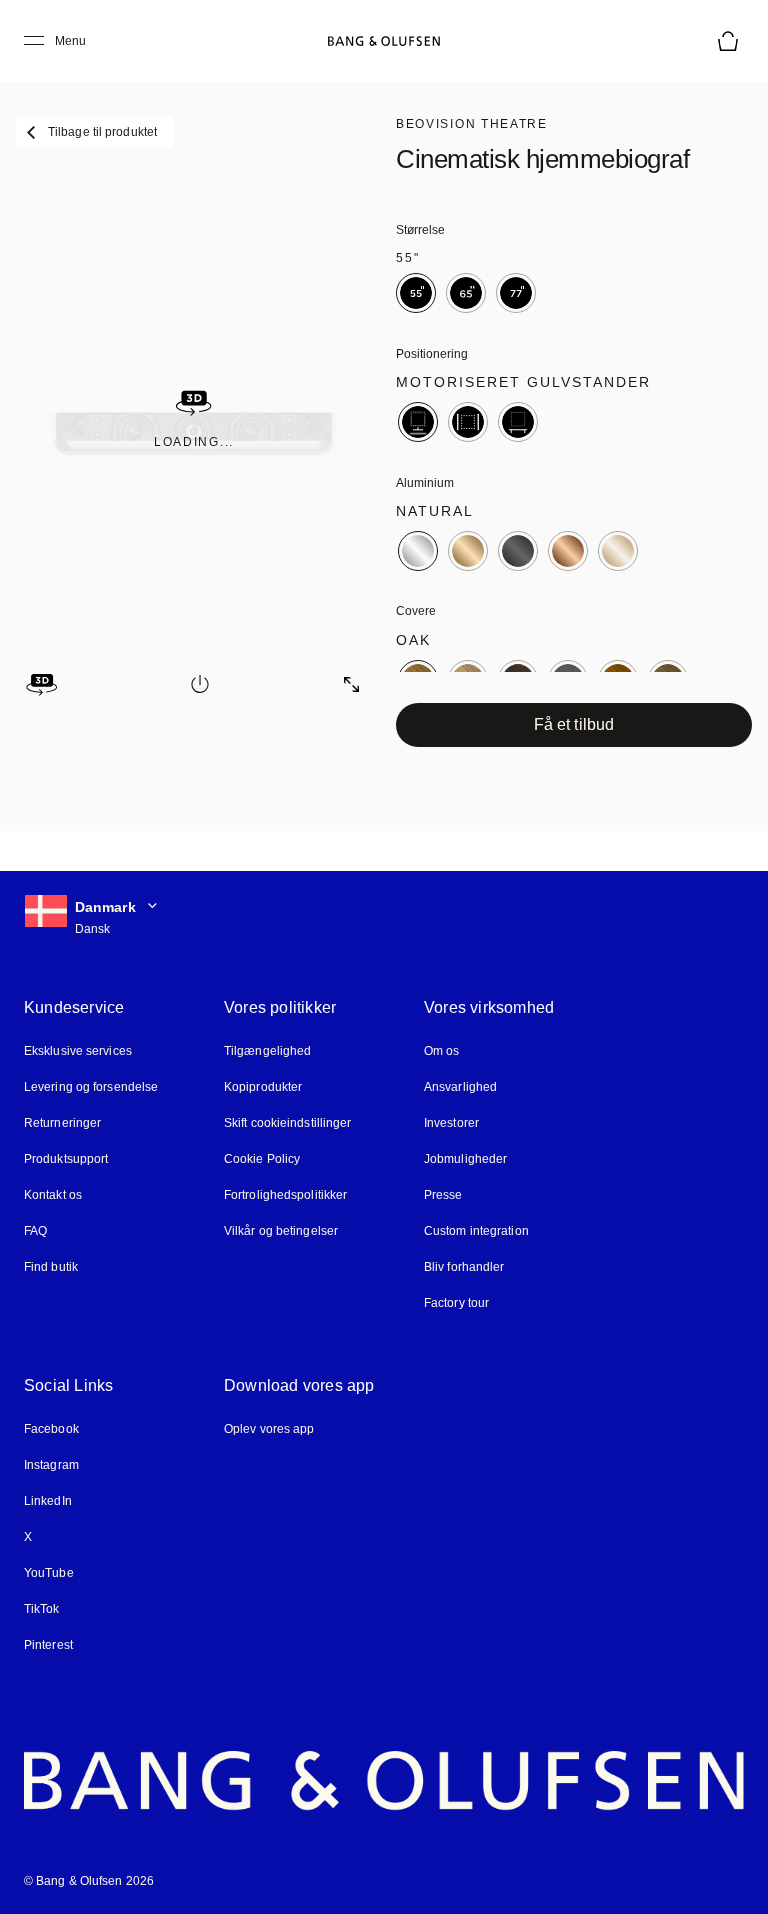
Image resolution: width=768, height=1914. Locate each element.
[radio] (416, 293)
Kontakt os (53, 1195)
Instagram (51, 1465)
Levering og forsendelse (91, 1087)
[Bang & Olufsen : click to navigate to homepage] (384, 41)
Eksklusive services (78, 1051)
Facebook (51, 1429)
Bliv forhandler (464, 1267)
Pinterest (48, 1645)
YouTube (49, 1573)
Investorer (451, 1123)
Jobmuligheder (465, 1159)
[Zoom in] (352, 685)
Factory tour (456, 1303)
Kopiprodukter (263, 1087)
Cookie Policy (262, 1159)
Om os (442, 1051)
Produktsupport (66, 1159)
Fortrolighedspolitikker (285, 1195)
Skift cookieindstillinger (288, 1123)
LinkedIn (48, 1501)
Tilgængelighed (267, 1051)
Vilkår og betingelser (281, 1231)
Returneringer (62, 1123)
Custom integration (476, 1231)
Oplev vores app (269, 1429)
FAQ (35, 1231)
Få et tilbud (574, 724)
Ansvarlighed (460, 1087)
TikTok (42, 1609)
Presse (443, 1195)
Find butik (51, 1267)
